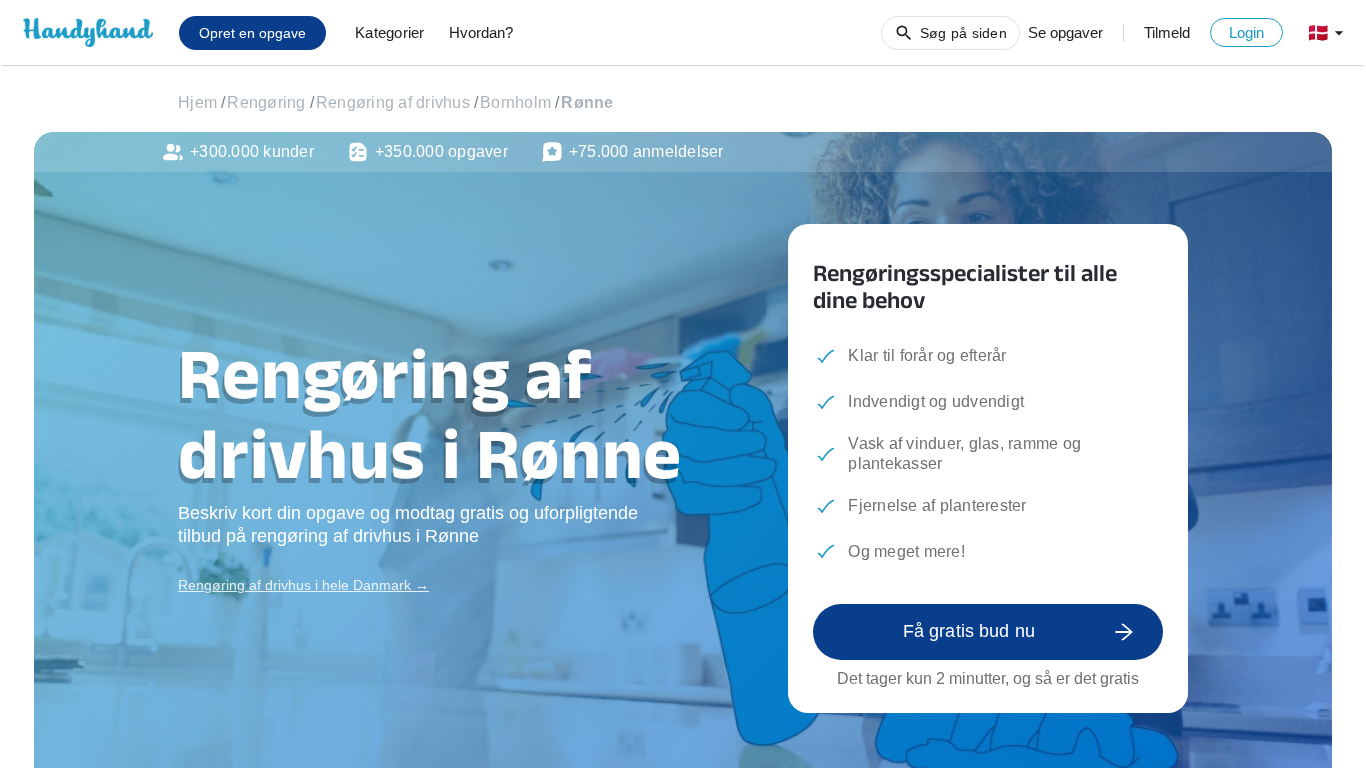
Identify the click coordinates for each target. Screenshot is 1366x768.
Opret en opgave (252, 33)
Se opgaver (1065, 32)
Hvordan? (481, 32)
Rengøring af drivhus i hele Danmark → (303, 585)
